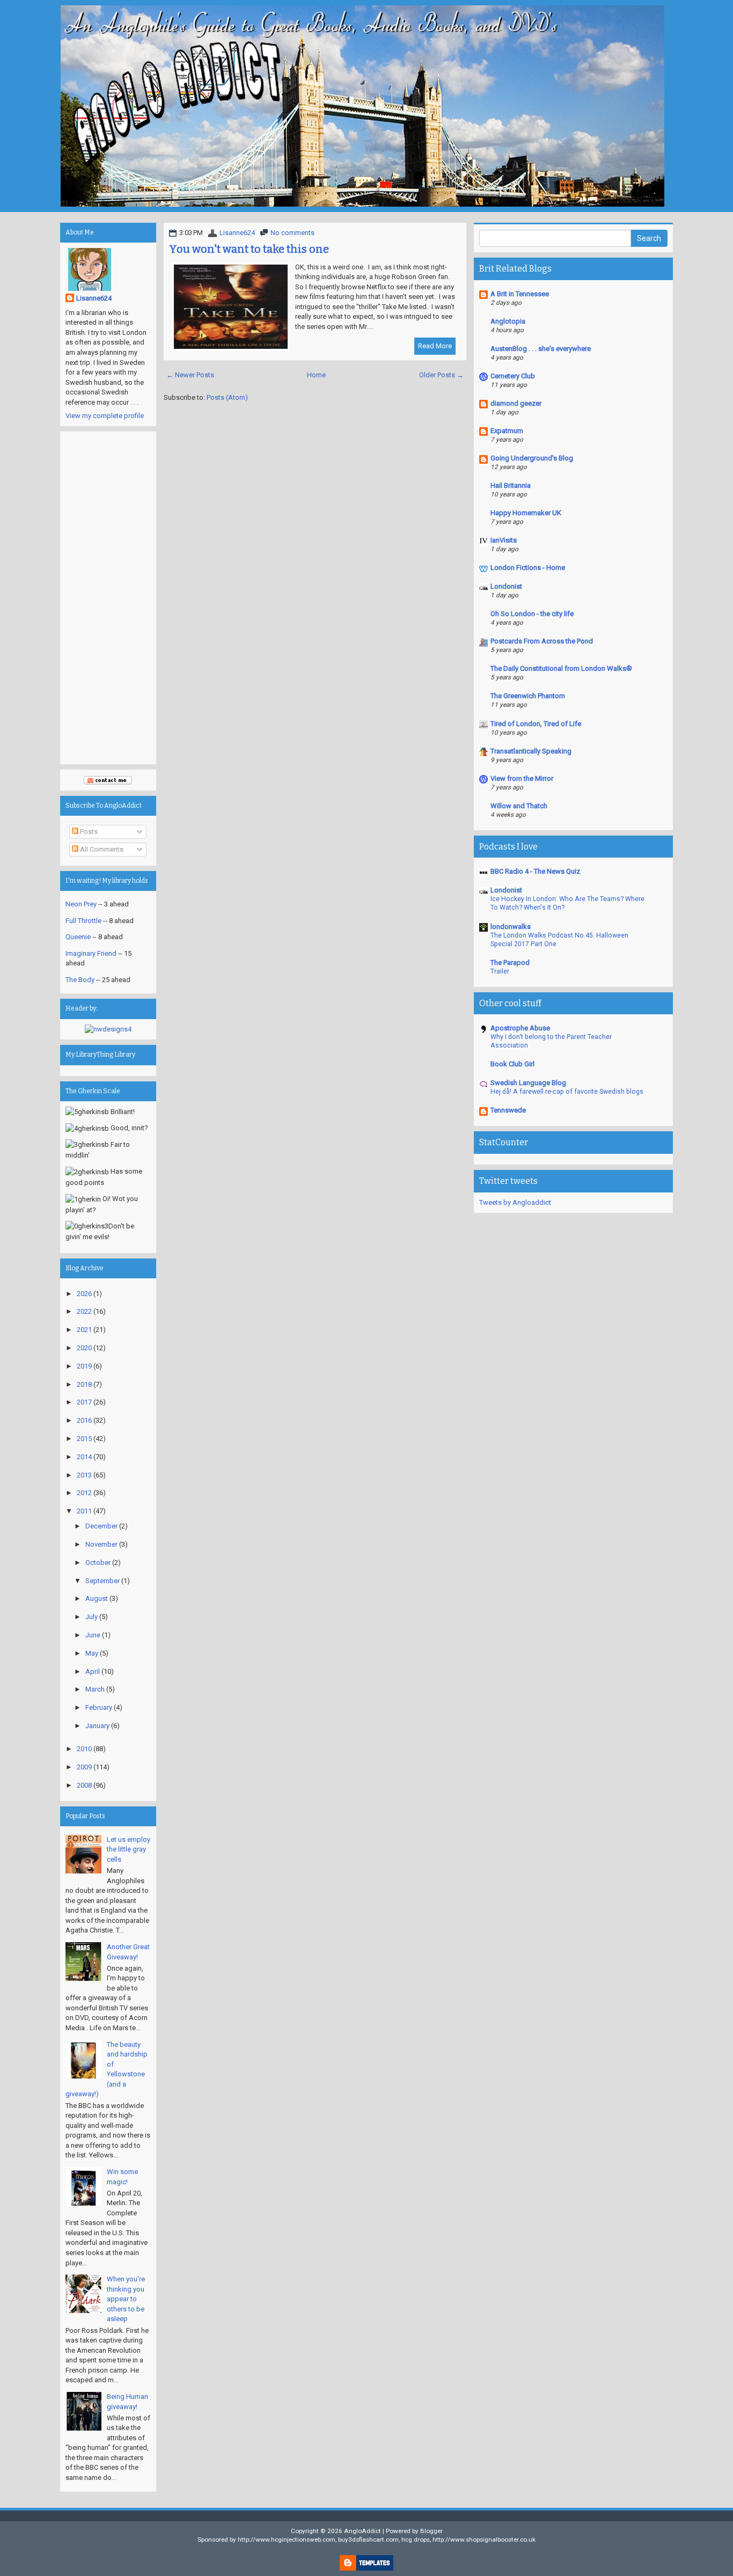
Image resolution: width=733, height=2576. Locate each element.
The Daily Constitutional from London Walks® (561, 668)
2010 (84, 1749)
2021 (84, 1330)
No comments (292, 233)
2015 (84, 1439)
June (93, 1635)
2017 (84, 1402)
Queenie (78, 937)
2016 (84, 1420)
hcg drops (416, 2540)
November (101, 1544)
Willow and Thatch (519, 806)
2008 (84, 1785)
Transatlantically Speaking (531, 751)
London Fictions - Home (528, 568)
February (99, 1707)
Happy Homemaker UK (526, 513)
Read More (435, 346)
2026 (84, 1294)
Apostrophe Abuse (520, 1028)
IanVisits (504, 540)
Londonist (506, 586)
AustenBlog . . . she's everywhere (541, 349)
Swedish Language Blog (528, 1083)
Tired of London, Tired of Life (536, 724)
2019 (84, 1366)
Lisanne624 (237, 233)
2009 (84, 1767)
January (97, 1726)
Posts (88, 832)
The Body (80, 980)
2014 (84, 1457)
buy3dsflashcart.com (368, 2540)
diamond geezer (516, 403)
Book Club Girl (512, 1064)
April (93, 1671)
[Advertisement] (108, 598)
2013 (84, 1475)
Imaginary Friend (91, 953)
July (91, 1617)
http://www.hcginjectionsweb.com (287, 2540)
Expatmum (507, 431)
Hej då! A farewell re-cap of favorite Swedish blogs (567, 1092)
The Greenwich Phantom (528, 696)
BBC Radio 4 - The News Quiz (535, 871)
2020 (84, 1348)
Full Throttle (83, 921)
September (102, 1581)
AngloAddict (362, 2531)
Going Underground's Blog (532, 458)
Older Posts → (441, 375)
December (101, 1526)
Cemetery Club (513, 376)
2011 (84, 1511)
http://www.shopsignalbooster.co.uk (484, 2540)
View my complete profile (105, 416)
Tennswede (508, 1110)
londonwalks (511, 927)
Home (316, 375)
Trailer (500, 971)
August (97, 1598)
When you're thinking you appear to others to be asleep (126, 2299)
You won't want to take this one (249, 249)
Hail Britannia (511, 485)
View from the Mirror (522, 778)
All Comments (101, 849)
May (92, 1653)
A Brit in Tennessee (520, 294)
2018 (84, 1384)
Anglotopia (508, 321)
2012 (84, 1493)
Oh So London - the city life (532, 614)
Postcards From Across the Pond (542, 641)
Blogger (431, 2531)
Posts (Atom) (227, 397)
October (98, 1563)
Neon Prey (81, 904)
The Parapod (510, 963)
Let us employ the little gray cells (129, 1849)
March (95, 1689)
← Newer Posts (190, 375)
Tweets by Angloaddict (515, 1202)
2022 (84, 1311)
